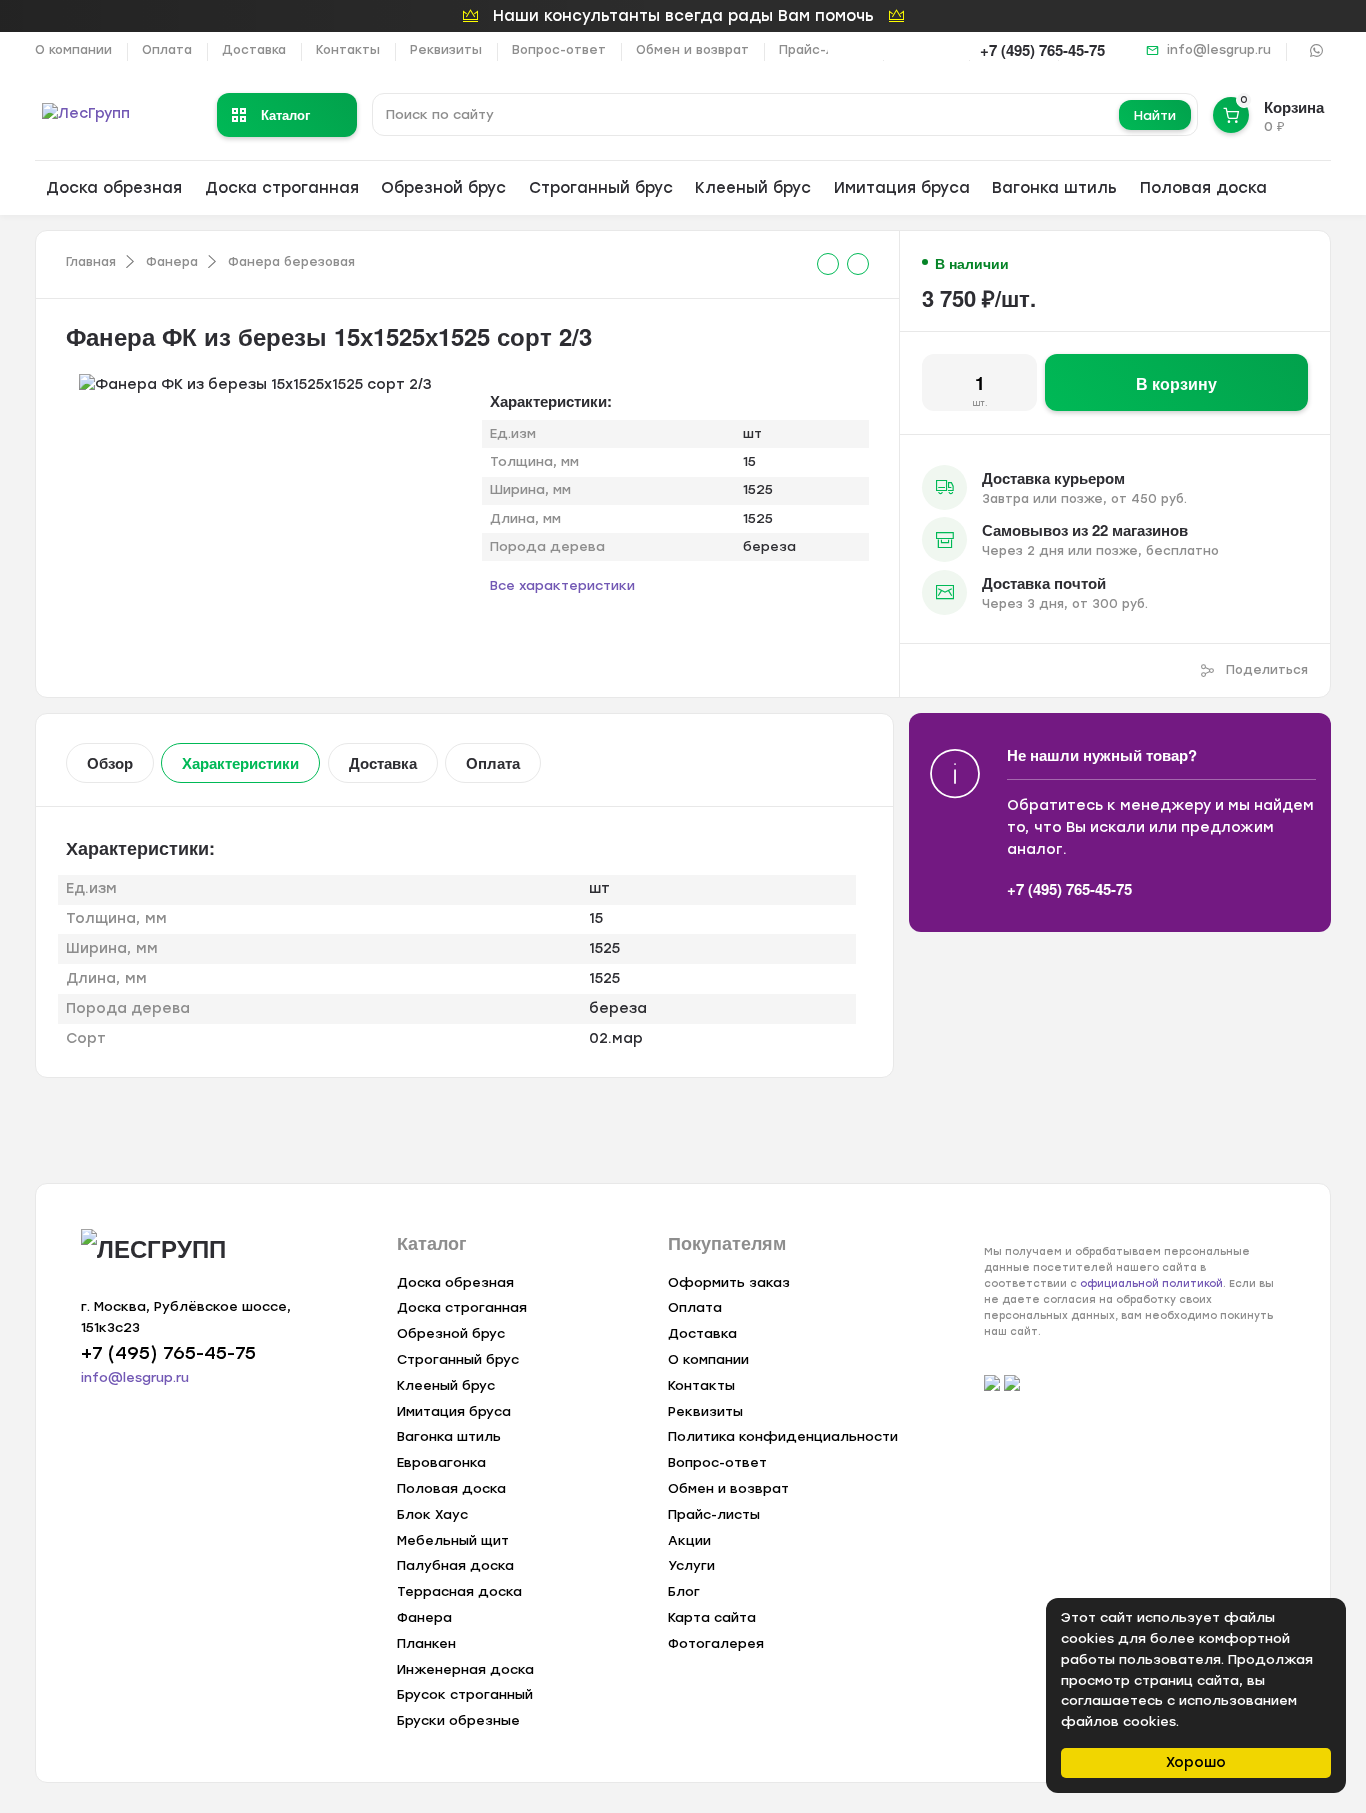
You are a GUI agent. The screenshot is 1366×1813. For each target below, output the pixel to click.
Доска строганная (282, 188)
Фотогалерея (716, 1643)
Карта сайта (712, 1617)
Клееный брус (753, 188)
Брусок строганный (465, 1694)
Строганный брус (601, 188)
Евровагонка (441, 1462)
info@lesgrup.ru (1219, 50)
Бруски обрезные (458, 1720)
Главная (91, 262)
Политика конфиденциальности (783, 1436)
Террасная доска (459, 1591)
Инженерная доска (465, 1669)
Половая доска (1203, 188)
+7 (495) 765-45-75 (1042, 50)
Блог (684, 1591)
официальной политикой (1151, 1283)
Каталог (285, 114)
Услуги (691, 1565)
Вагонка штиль (1054, 188)
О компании (73, 50)
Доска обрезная (114, 188)
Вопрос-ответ (559, 50)
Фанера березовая (291, 262)
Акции (689, 1540)
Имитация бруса (902, 188)
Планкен (426, 1643)
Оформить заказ (729, 1282)
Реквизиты (446, 50)
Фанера (172, 262)
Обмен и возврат (692, 50)
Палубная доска (455, 1565)
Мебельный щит (453, 1540)
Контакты (348, 50)
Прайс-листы (823, 50)
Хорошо (1196, 1762)
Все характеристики (562, 585)
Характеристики (240, 763)
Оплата (167, 50)
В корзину (1176, 383)
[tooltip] (828, 264)
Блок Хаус (432, 1514)
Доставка (254, 50)
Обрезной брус (443, 188)
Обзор (110, 763)
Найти (1155, 115)
